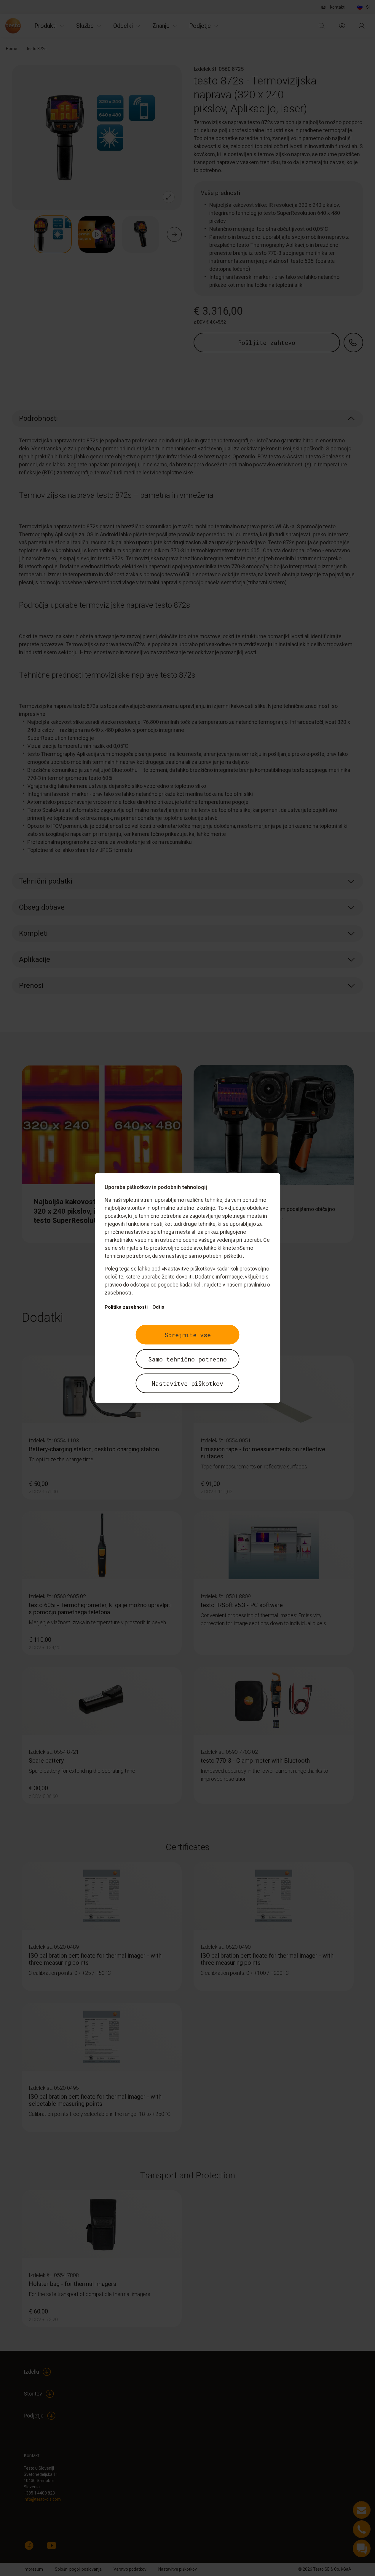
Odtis (158, 1307)
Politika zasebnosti (126, 1307)
